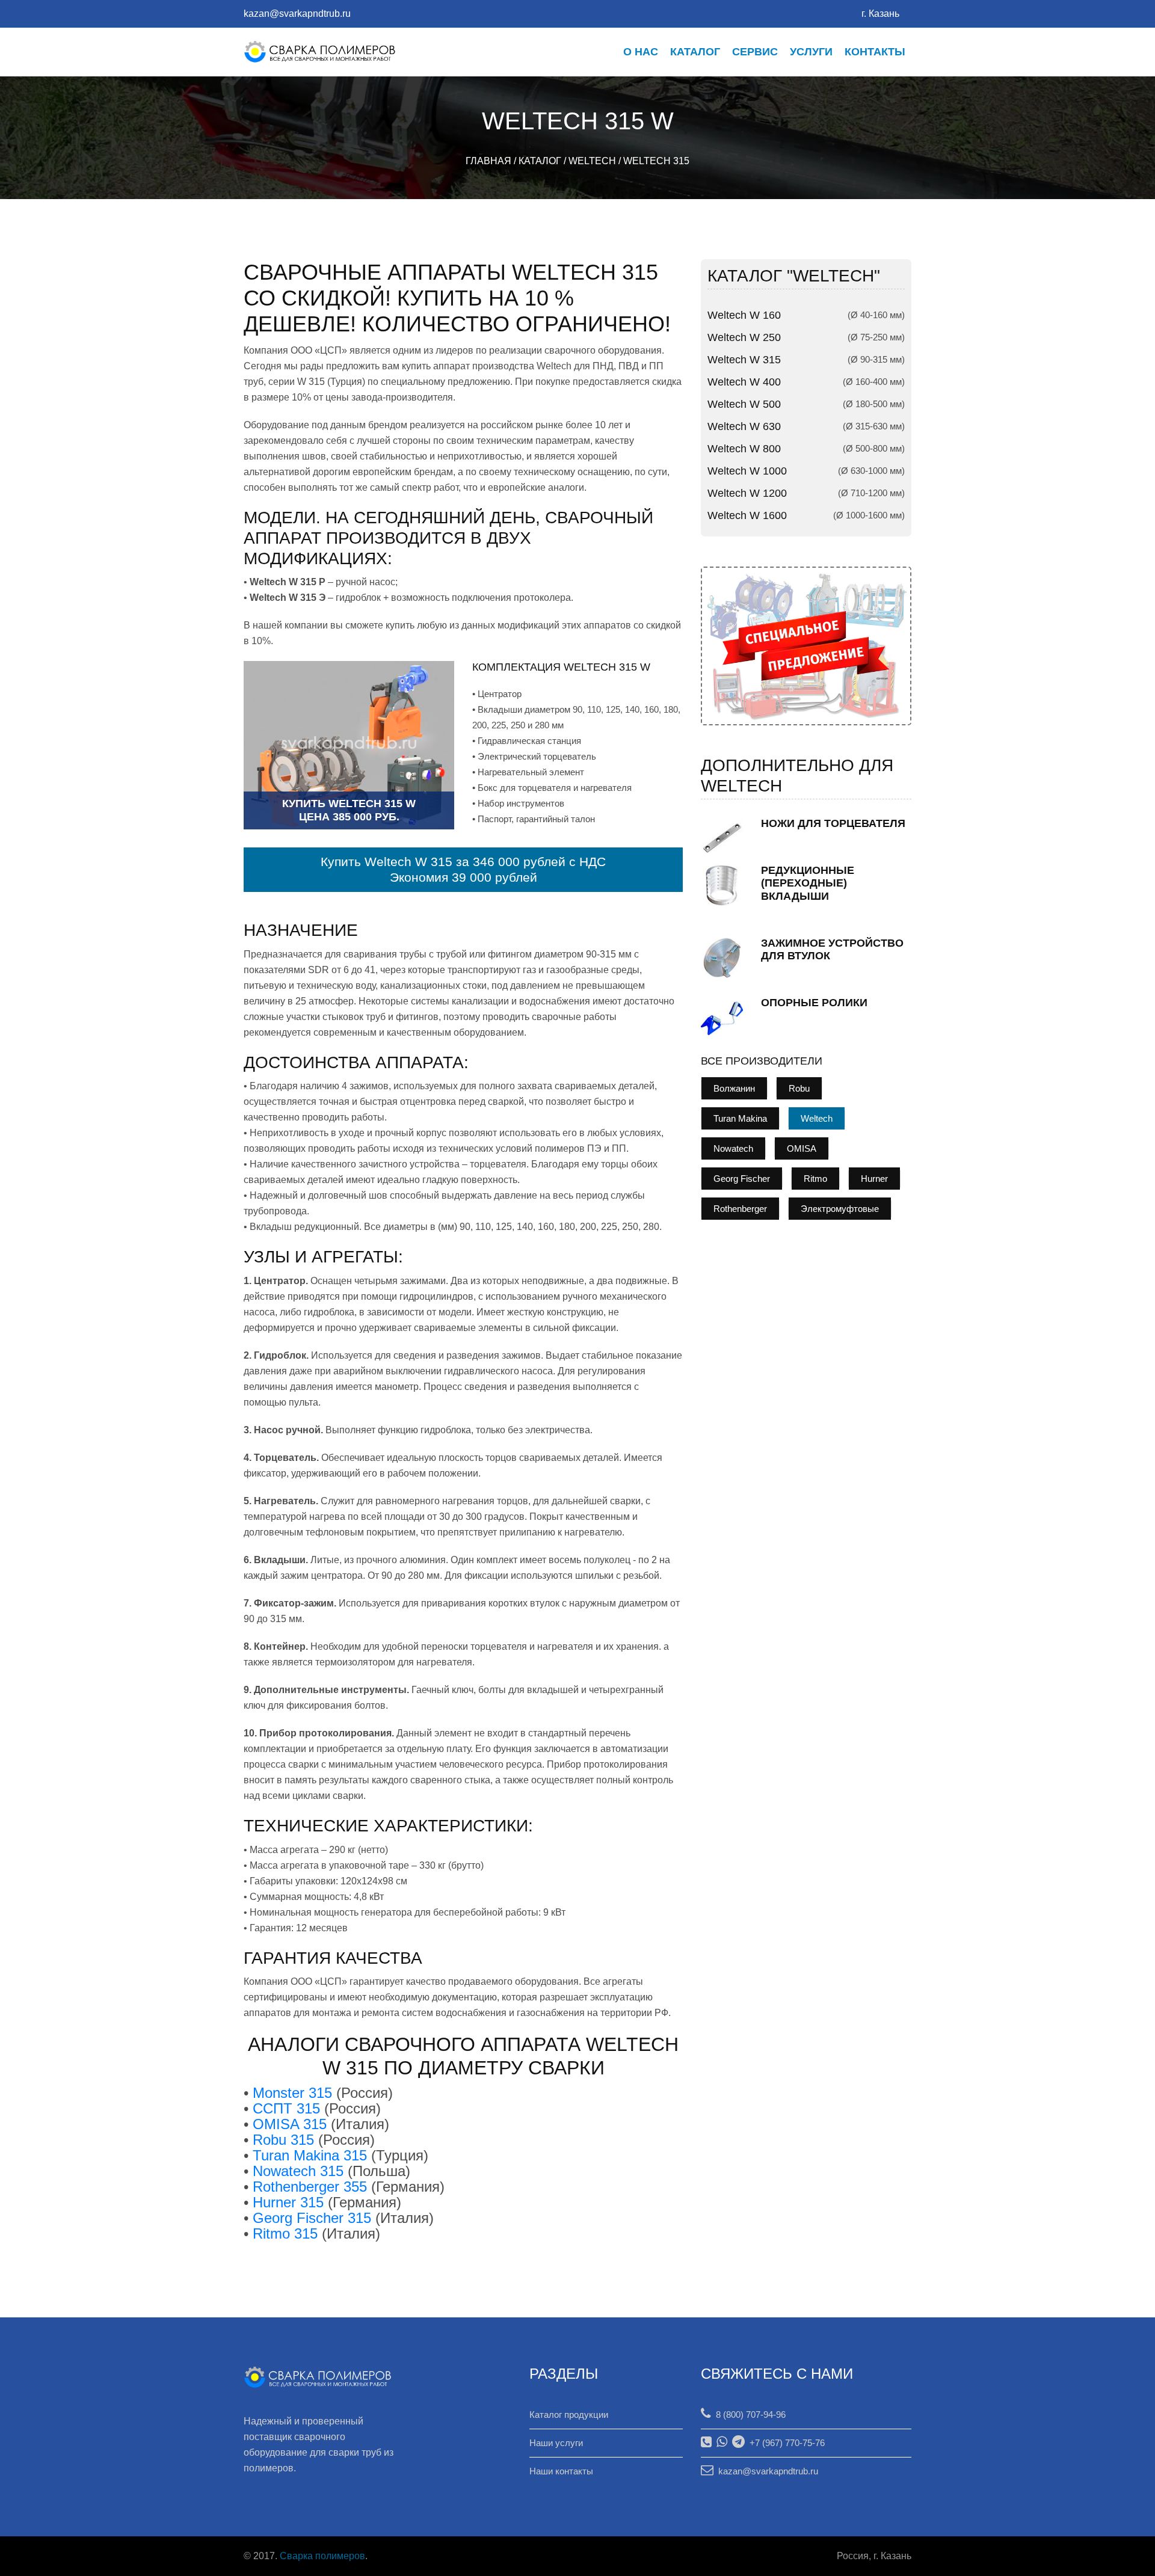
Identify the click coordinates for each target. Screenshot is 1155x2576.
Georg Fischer (742, 1179)
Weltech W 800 (744, 449)
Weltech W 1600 (747, 515)
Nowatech (733, 1148)
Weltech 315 (656, 161)
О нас (641, 52)
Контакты (875, 52)
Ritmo (815, 1179)
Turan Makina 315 (310, 2155)
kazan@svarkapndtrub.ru (297, 14)
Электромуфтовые (840, 1209)
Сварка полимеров (322, 2556)
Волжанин (734, 1088)
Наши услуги (556, 2443)
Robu (799, 1088)
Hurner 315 (288, 2202)
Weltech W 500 (744, 404)
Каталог (695, 52)
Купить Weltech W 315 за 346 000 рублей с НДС (463, 862)
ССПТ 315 (286, 2108)
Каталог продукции (569, 2415)
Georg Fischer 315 (312, 2218)
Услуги (811, 52)
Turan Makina (740, 1118)
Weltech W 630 (744, 426)
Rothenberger (740, 1209)
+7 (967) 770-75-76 (785, 2443)
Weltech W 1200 (747, 493)
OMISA (802, 1148)
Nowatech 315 (298, 2171)
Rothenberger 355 (310, 2187)
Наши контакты (561, 2471)
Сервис (755, 52)
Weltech (592, 161)
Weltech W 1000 (747, 471)
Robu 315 (283, 2140)
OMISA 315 (290, 2124)
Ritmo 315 (285, 2233)
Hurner (874, 1179)
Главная (488, 161)
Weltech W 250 (744, 337)
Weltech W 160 (744, 315)
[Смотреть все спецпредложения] (806, 645)
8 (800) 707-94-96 (748, 2415)
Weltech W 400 (744, 382)
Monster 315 (292, 2093)
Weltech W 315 (744, 360)
